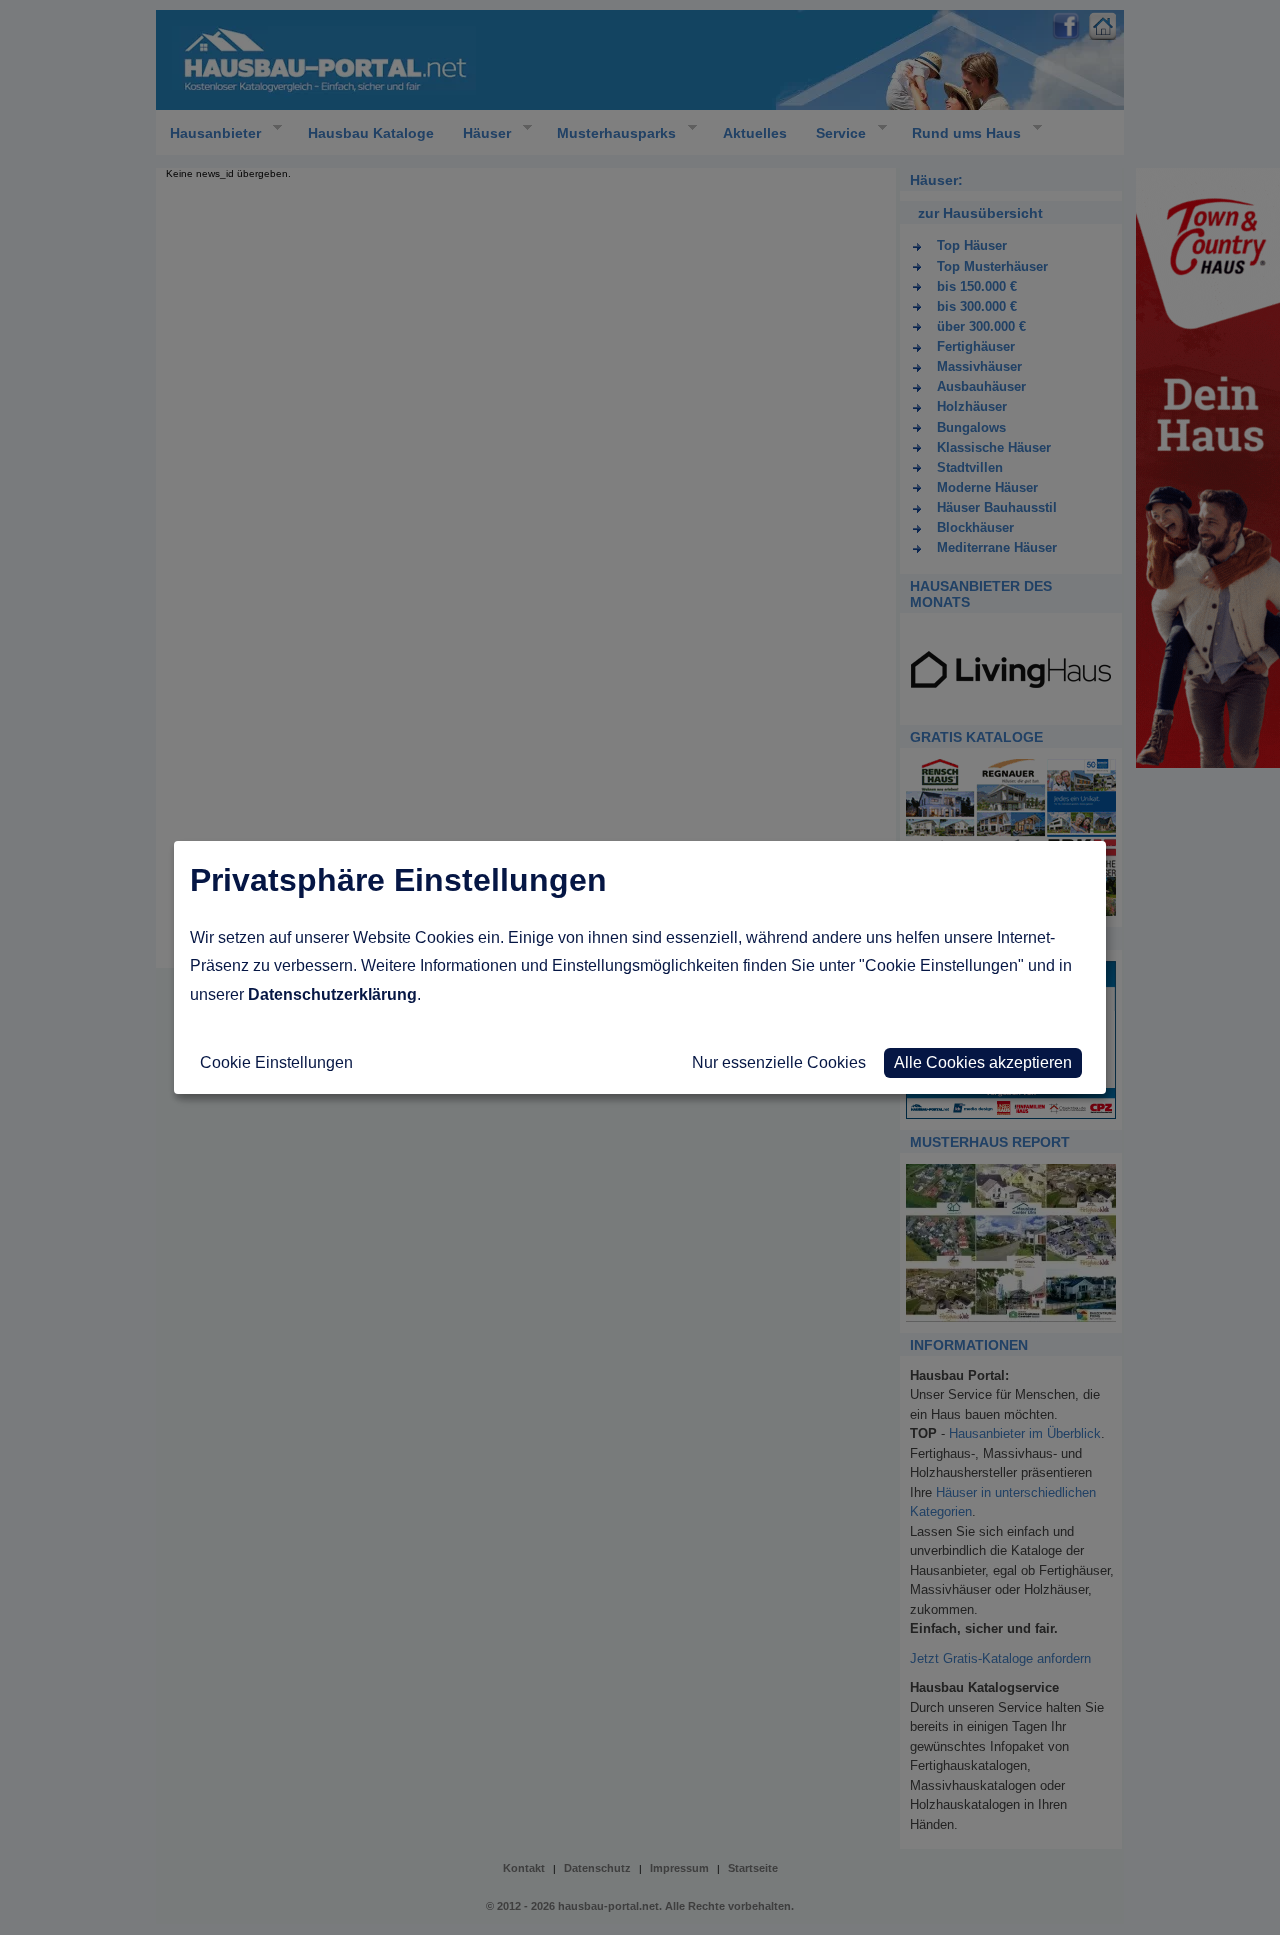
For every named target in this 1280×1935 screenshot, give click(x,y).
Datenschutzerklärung (332, 994)
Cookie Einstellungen (276, 1062)
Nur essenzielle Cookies (779, 1062)
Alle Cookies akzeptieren (983, 1062)
